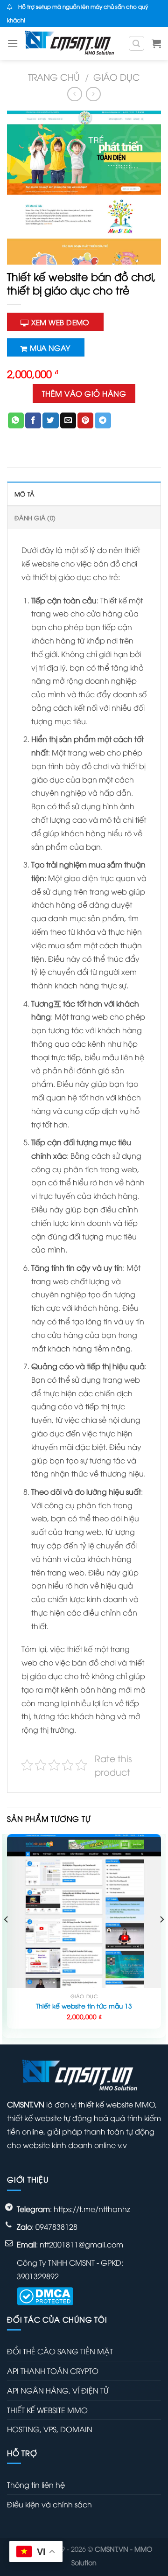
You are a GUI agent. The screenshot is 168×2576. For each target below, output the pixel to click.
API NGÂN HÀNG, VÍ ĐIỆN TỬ (58, 2390)
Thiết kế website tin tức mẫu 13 (84, 2006)
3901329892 (38, 2276)
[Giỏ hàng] (156, 43)
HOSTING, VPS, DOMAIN (50, 2429)
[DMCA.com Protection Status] (45, 2295)
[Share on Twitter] (50, 420)
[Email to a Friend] (68, 420)
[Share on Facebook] (33, 420)
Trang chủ (54, 77)
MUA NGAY (50, 347)
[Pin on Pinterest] (85, 420)
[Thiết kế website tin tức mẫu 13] (84, 1911)
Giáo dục (117, 77)
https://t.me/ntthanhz (92, 2209)
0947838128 (56, 2226)
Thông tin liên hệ (36, 2485)
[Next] (161, 1938)
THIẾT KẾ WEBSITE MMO (47, 2410)
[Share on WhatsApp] (16, 420)
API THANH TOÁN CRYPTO (53, 2371)
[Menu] (13, 43)
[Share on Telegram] (103, 420)
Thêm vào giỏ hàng (84, 393)
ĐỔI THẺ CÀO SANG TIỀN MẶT (60, 2351)
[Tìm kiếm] (137, 43)
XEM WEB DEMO (60, 322)
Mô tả (24, 494)
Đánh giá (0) (35, 518)
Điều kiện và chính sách (49, 2504)
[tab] (84, 493)
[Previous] (7, 1938)
